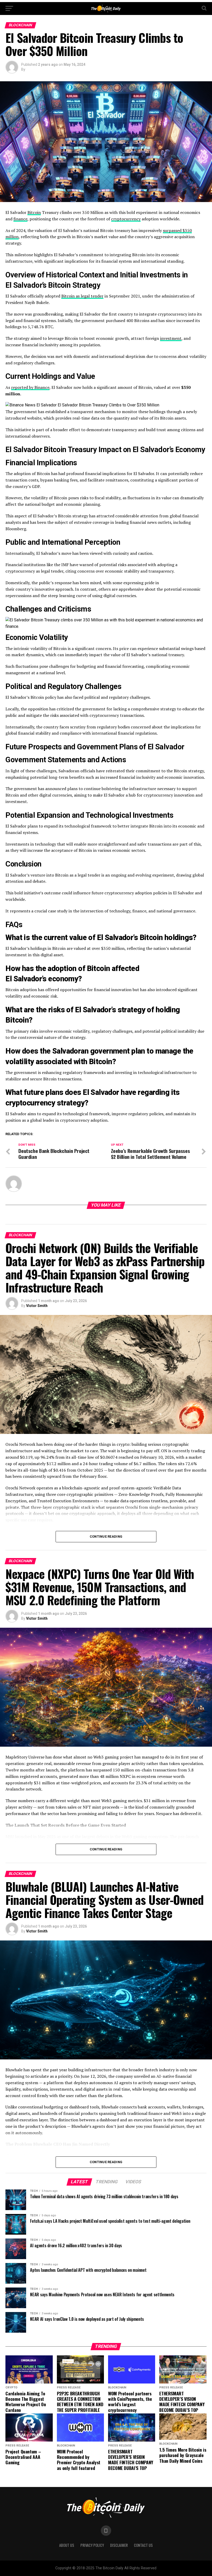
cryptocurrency (126, 219)
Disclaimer (119, 2545)
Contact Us (143, 2545)
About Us (67, 2545)
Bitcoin (34, 212)
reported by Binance (30, 387)
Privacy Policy (92, 2545)
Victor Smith (37, 1306)
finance (20, 219)
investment (171, 338)
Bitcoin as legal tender (82, 296)
